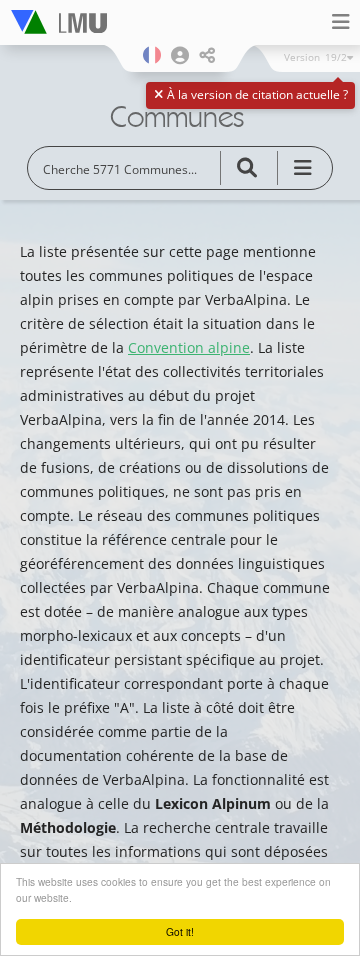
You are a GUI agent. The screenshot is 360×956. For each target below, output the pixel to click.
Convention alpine (189, 347)
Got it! (180, 931)
